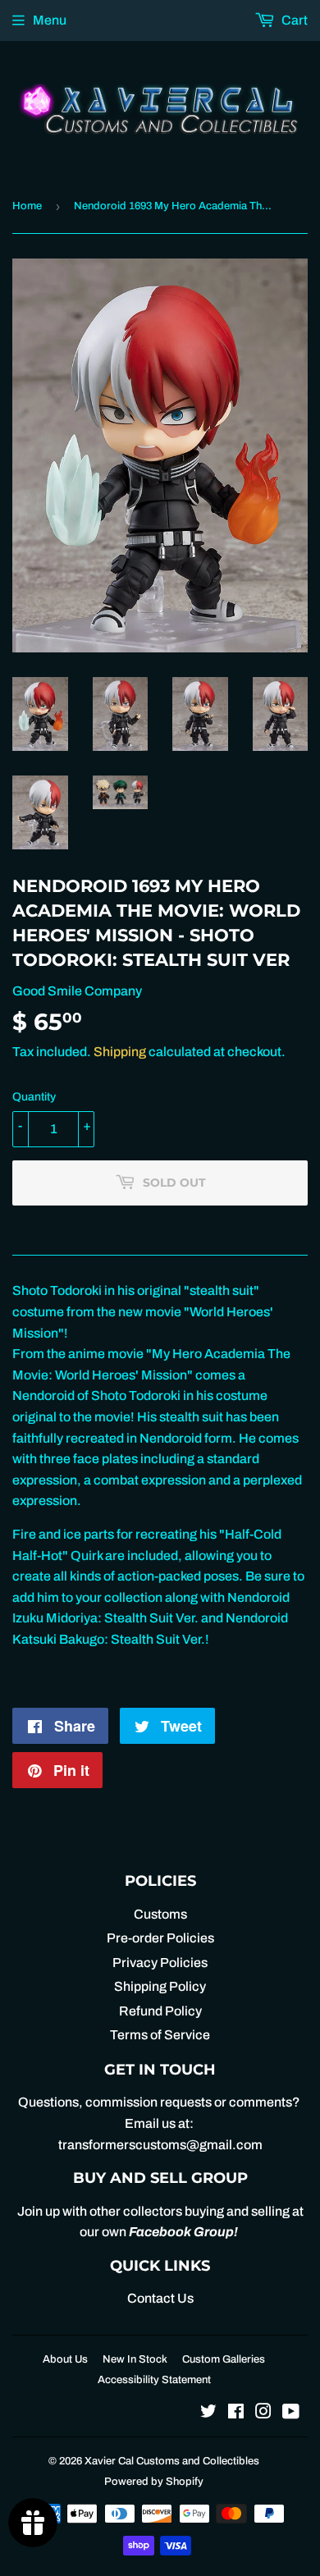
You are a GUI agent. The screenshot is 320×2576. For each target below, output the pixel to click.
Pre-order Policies (160, 1938)
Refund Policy (160, 2011)
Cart (293, 20)
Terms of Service (160, 2035)
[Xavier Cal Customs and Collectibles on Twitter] (208, 2413)
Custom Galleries (224, 2359)
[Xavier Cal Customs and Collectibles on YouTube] (291, 2413)
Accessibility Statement (154, 2380)
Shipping (120, 1052)
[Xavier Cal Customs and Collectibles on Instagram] (263, 2413)
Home (27, 206)
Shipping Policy (160, 1986)
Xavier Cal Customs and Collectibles (172, 2461)
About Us (65, 2359)
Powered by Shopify (154, 2482)
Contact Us (160, 2298)
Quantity (34, 1097)
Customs (160, 1914)
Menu (50, 20)
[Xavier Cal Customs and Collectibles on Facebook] (236, 2413)
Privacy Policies (160, 1963)
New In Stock (135, 2359)
